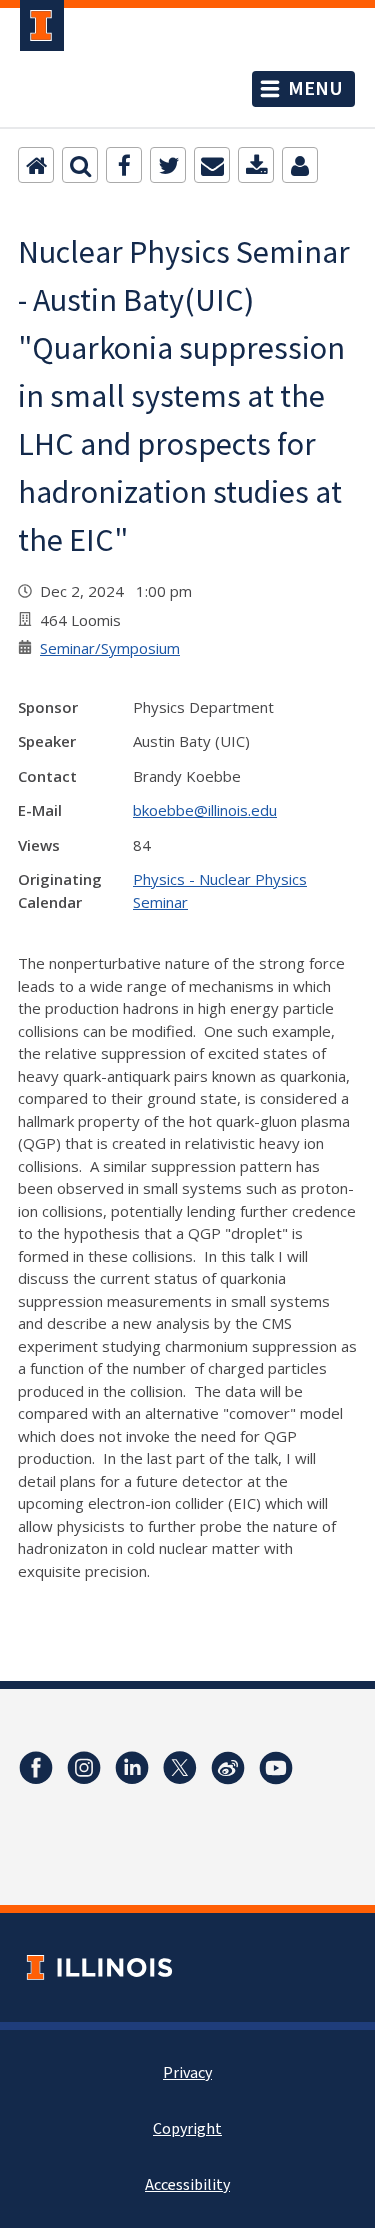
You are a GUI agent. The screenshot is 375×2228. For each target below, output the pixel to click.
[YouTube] (276, 1768)
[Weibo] (228, 1768)
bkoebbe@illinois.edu (205, 810)
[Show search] (80, 165)
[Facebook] (124, 165)
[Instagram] (84, 1768)
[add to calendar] (256, 165)
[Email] (212, 165)
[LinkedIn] (132, 1768)
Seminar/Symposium (110, 648)
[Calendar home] (36, 165)
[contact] (300, 165)
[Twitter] (168, 165)
